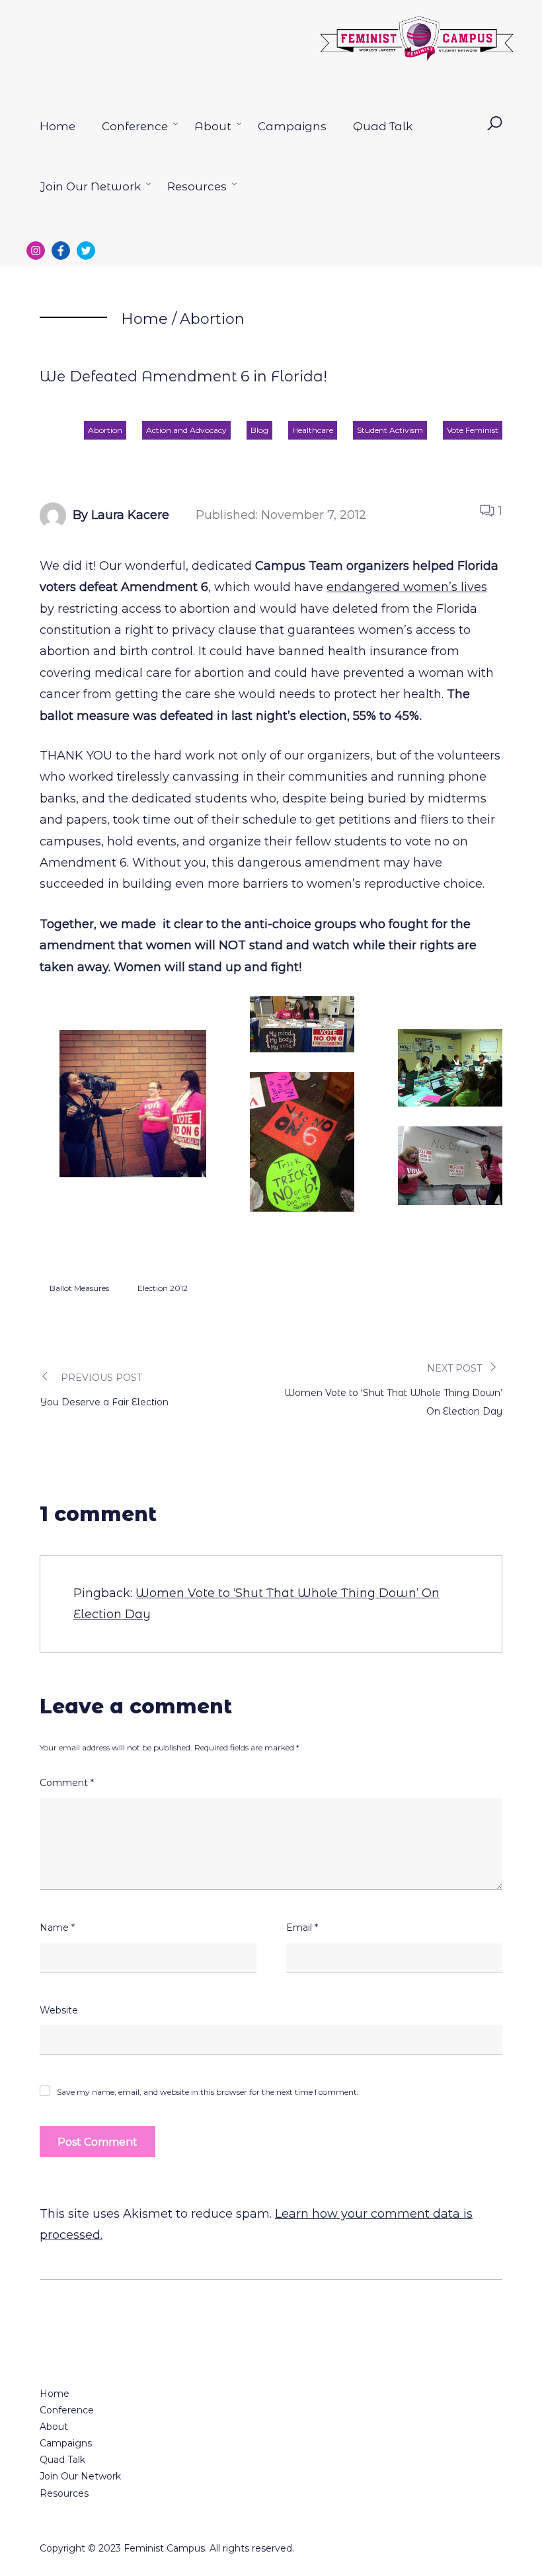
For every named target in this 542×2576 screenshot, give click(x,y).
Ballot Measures (79, 1288)
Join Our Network (90, 186)
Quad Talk (383, 126)
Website (59, 2010)
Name (57, 1928)
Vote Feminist (473, 430)
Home (58, 126)
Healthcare (313, 430)
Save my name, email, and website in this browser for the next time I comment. (208, 2092)
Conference (135, 126)
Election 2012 (163, 1288)
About (213, 126)
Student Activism (390, 430)
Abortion (212, 319)
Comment (67, 1783)
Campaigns (292, 126)
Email (302, 1928)
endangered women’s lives (407, 587)
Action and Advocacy (186, 430)
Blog (259, 430)
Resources (197, 186)
